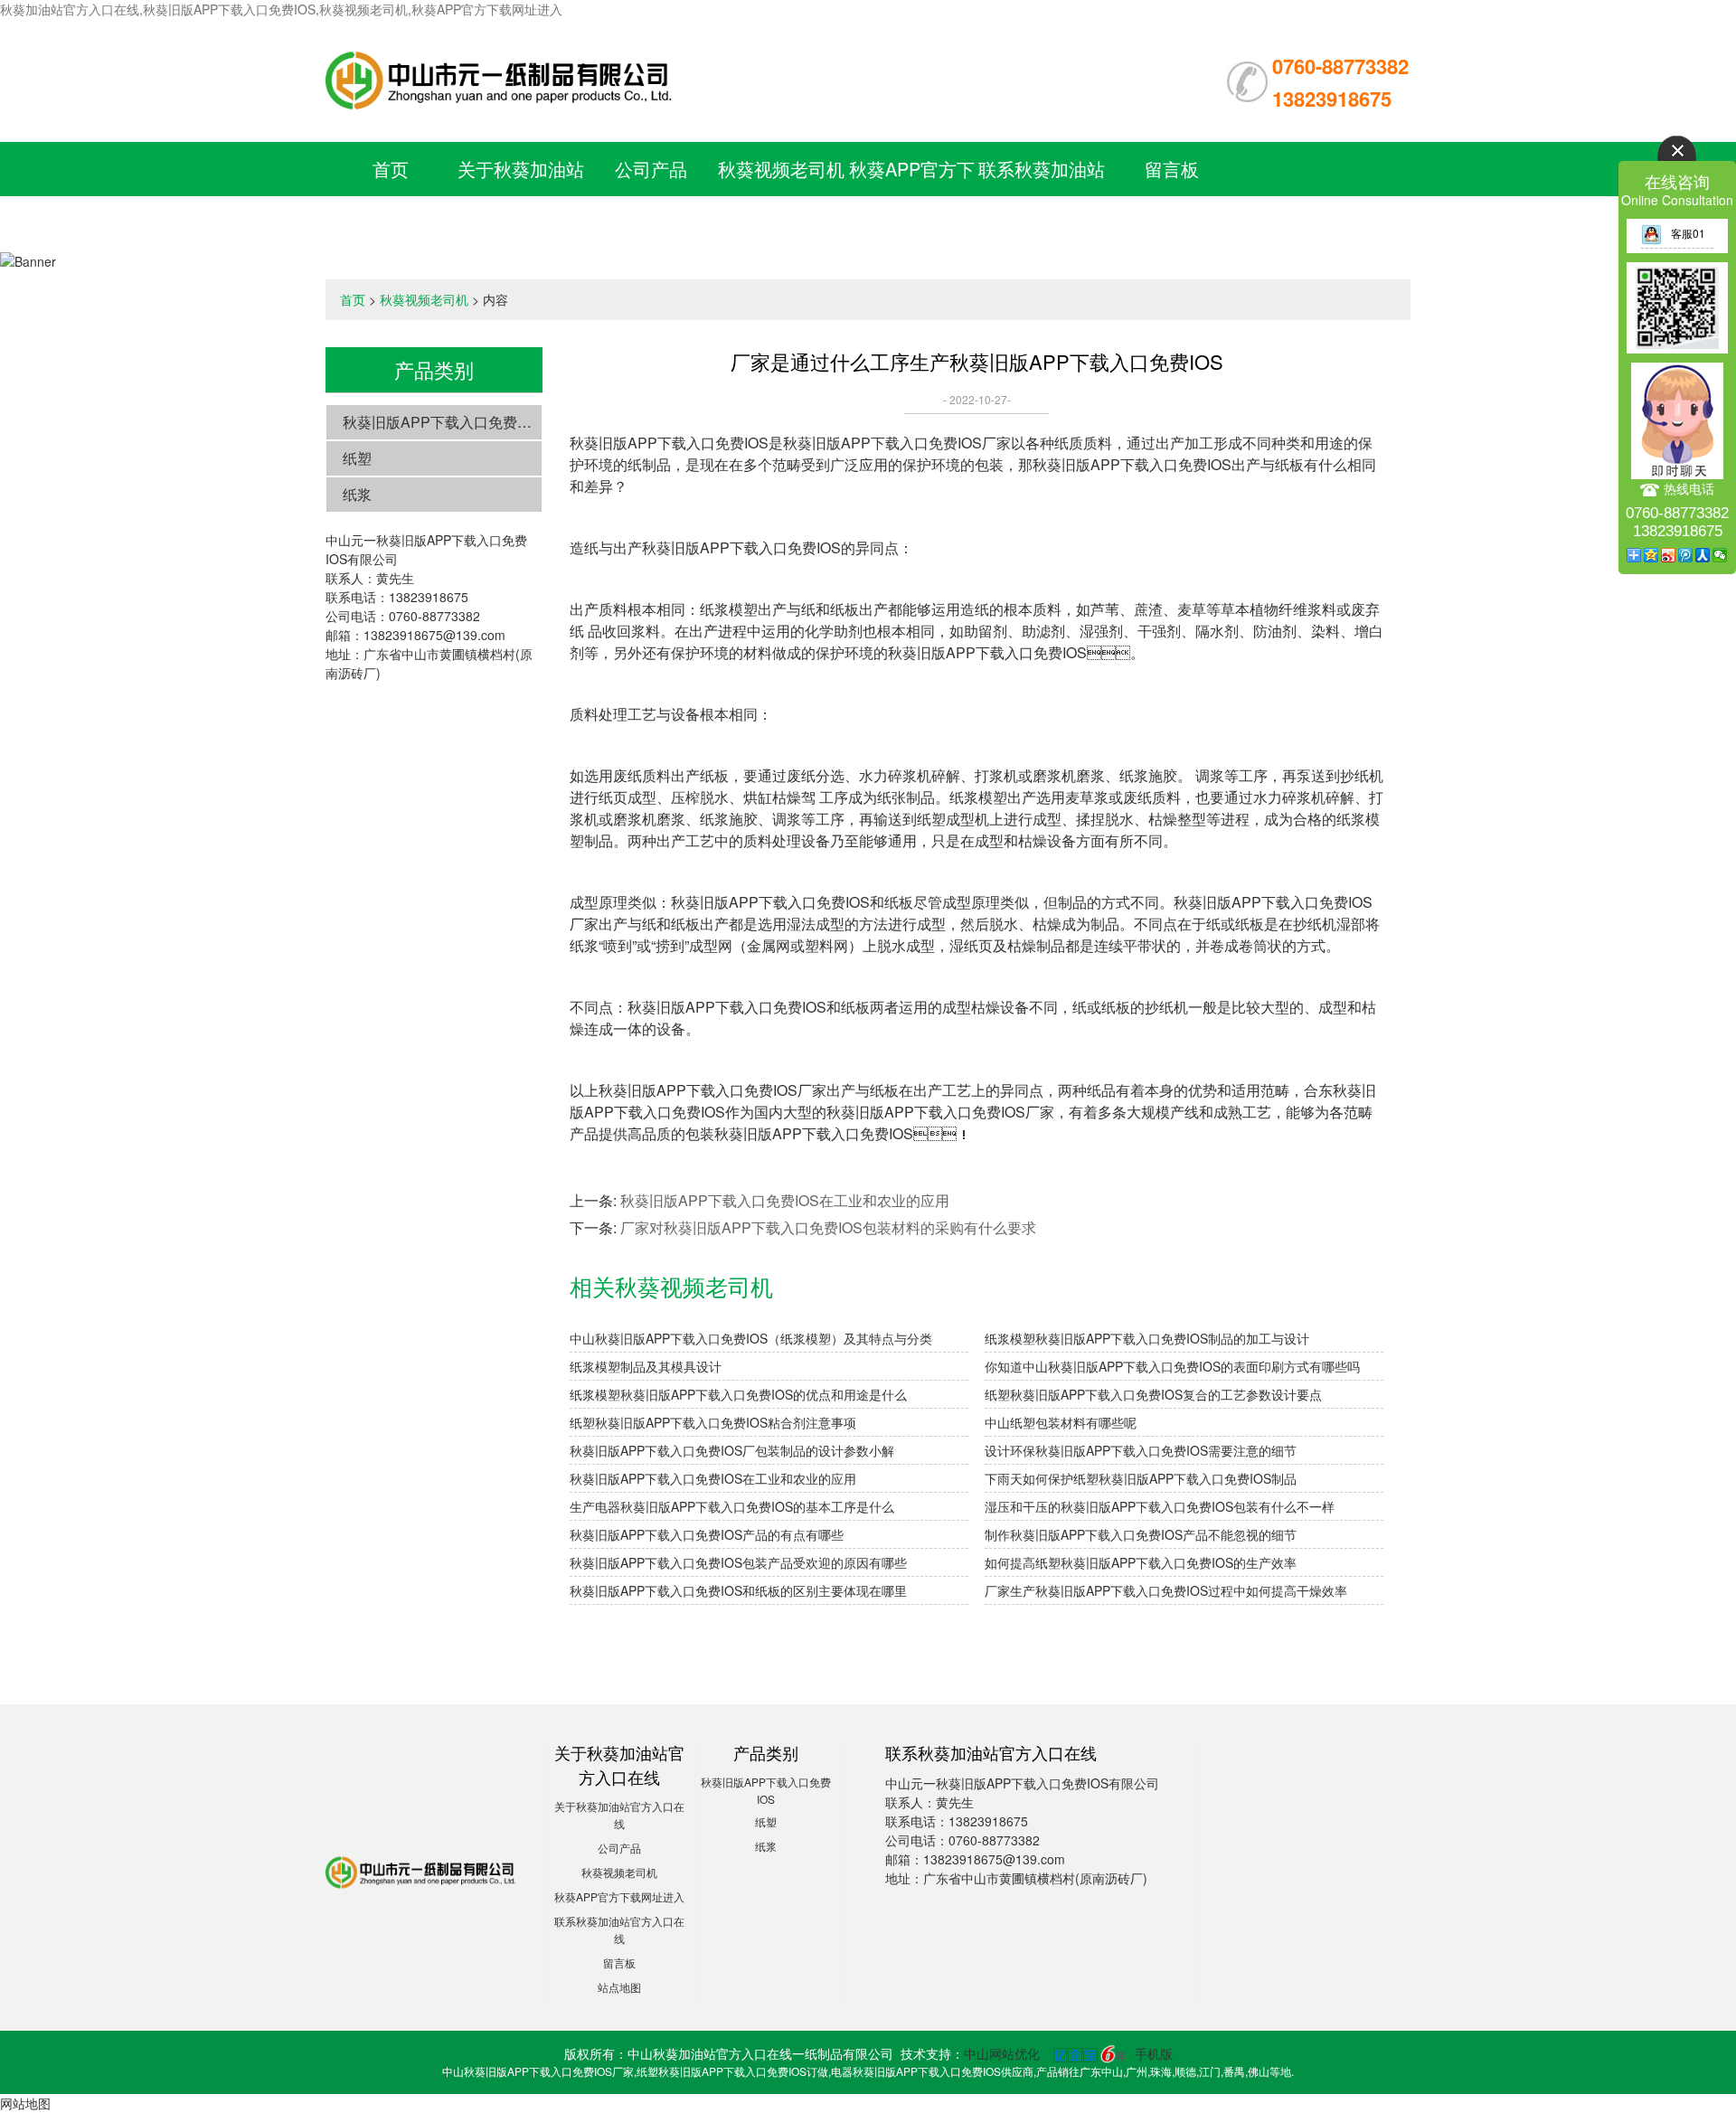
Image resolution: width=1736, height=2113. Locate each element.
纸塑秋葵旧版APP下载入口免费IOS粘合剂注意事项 (713, 1422)
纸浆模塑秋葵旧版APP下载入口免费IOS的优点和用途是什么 (738, 1394)
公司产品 (651, 169)
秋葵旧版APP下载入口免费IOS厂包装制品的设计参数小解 (732, 1450)
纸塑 (357, 458)
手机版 (1154, 2053)
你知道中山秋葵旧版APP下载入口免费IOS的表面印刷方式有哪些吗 (1172, 1366)
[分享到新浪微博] (1669, 555)
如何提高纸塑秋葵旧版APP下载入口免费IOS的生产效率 (1141, 1562)
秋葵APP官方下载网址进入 (619, 1896)
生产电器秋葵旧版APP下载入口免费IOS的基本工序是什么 (732, 1506)
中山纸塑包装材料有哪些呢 (1061, 1422)
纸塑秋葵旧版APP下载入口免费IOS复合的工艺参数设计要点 (1153, 1394)
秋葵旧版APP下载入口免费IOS (442, 422)
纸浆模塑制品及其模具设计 (646, 1366)
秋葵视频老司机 (781, 169)
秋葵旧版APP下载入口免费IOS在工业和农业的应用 (785, 1200)
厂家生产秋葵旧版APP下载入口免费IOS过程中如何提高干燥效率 (1166, 1590)
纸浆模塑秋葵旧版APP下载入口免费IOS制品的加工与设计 (1147, 1338)
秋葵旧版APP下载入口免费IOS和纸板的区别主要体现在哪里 (738, 1590)
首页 (391, 169)
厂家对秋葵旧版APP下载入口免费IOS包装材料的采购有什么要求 (828, 1227)
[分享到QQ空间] (1651, 555)
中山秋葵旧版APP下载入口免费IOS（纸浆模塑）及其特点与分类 (751, 1338)
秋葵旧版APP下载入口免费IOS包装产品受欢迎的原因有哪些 (738, 1562)
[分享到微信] (1720, 555)
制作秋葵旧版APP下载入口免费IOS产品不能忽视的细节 (1141, 1534)
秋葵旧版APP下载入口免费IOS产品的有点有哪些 (707, 1534)
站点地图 (619, 1987)
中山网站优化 (1002, 2053)
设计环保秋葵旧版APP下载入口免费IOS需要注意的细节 (1141, 1450)
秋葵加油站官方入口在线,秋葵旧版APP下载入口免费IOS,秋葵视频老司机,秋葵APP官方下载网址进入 (281, 9)
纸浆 (357, 494)
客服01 (1688, 233)
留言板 (1172, 169)
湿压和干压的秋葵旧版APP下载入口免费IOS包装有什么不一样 (1160, 1506)
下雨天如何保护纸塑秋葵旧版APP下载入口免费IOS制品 (1141, 1478)
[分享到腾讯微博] (1686, 555)
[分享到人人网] (1703, 555)
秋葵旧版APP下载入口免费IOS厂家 (897, 443)
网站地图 (25, 2103)
